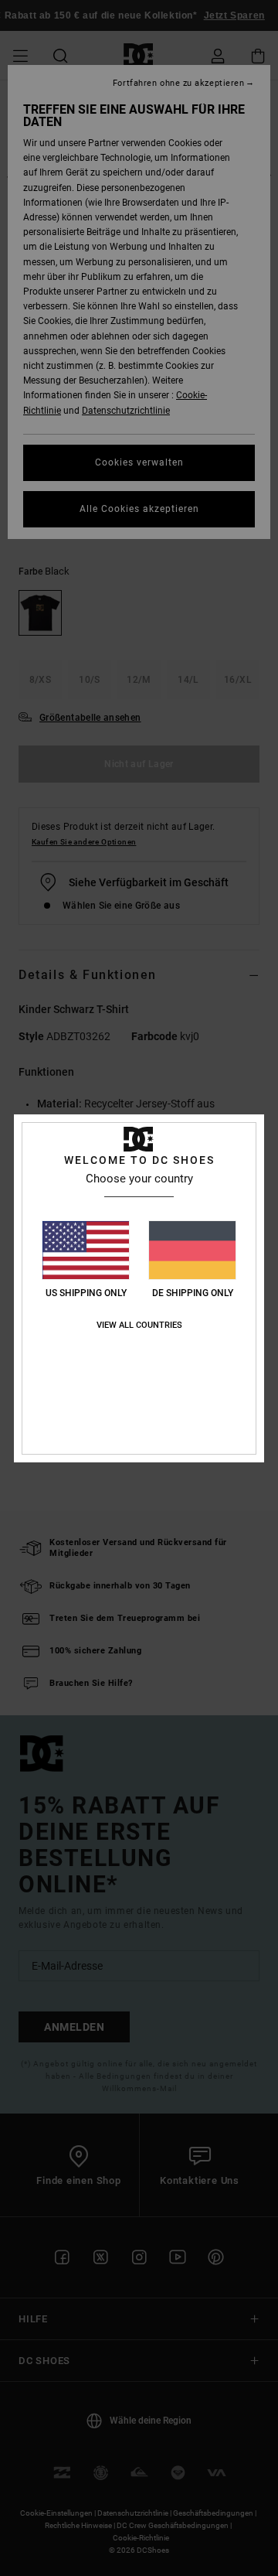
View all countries (139, 1325)
